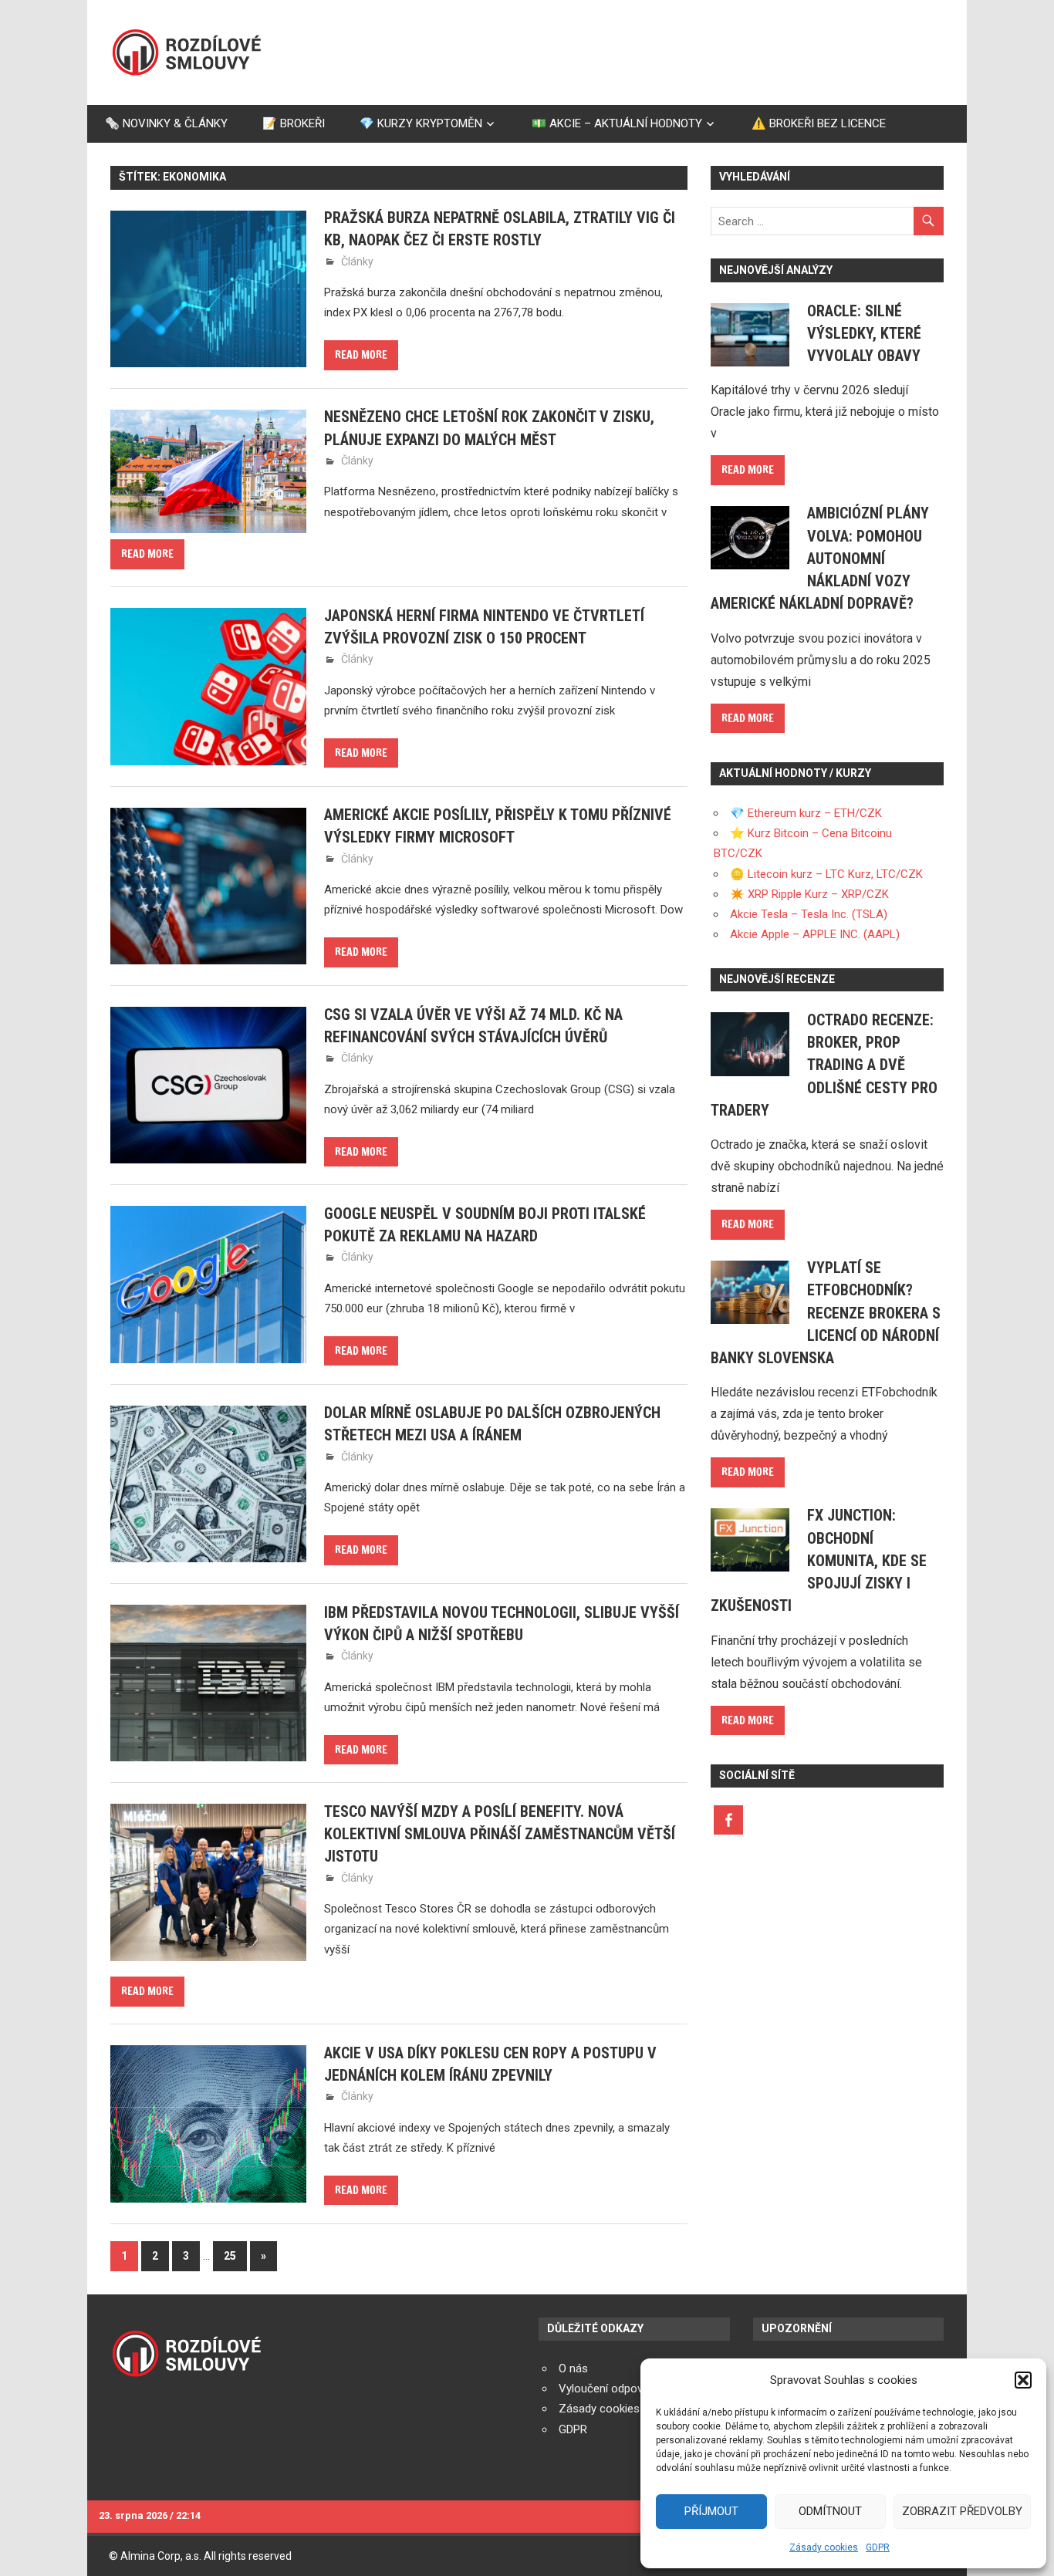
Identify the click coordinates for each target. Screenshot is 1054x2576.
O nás (573, 2368)
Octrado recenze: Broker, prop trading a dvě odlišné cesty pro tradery (824, 1065)
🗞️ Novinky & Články (166, 123)
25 (230, 2256)
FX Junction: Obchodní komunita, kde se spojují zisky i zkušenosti (819, 1560)
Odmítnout (830, 2511)
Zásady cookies (824, 2547)
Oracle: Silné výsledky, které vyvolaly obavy (864, 334)
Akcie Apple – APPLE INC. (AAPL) (815, 934)
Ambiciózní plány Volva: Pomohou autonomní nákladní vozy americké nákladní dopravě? (820, 558)
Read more (361, 355)
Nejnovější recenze (777, 979)
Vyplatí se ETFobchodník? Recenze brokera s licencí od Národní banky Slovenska (826, 1313)
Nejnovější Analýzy (776, 270)
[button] (1023, 2380)
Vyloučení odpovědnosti (620, 2389)
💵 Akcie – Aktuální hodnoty (617, 123)
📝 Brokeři (294, 123)
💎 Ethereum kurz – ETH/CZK (806, 813)
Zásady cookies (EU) (611, 2409)
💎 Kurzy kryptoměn (421, 123)
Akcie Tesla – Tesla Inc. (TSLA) (809, 914)
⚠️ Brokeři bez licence (819, 123)
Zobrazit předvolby (962, 2511)
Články (357, 262)
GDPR (878, 2547)
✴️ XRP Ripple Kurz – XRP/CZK (809, 894)
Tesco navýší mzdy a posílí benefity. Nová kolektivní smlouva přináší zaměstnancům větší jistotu (500, 1834)
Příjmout (711, 2511)
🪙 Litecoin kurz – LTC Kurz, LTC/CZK (826, 874)
